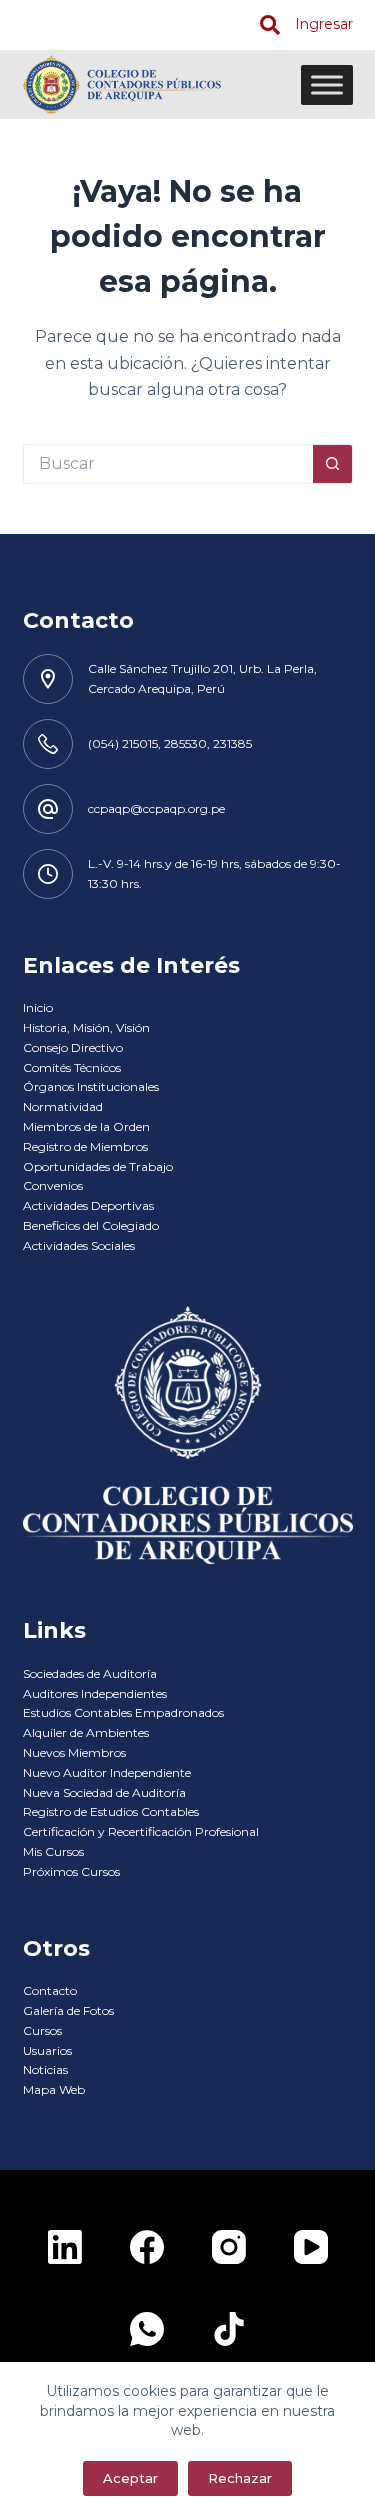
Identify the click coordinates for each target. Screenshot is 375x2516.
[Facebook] (147, 2247)
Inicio (38, 1007)
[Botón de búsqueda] (333, 464)
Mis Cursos (53, 1851)
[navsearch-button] (270, 25)
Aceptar (130, 2478)
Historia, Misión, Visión (86, 1027)
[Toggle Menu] (327, 84)
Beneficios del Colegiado (91, 1225)
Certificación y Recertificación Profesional (141, 1831)
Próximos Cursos (71, 1871)
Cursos (42, 2030)
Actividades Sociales (79, 1245)
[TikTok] (229, 2329)
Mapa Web (54, 2089)
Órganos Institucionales (91, 1086)
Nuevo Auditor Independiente (107, 1772)
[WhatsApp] (147, 2329)
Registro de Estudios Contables (111, 1811)
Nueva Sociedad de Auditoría (104, 1792)
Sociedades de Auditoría (90, 1673)
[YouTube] (311, 2247)
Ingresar (324, 24)
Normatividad (63, 1106)
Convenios (53, 1185)
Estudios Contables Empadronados (123, 1712)
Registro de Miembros (85, 1146)
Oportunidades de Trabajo (98, 1166)
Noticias (45, 2069)
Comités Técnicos (72, 1067)
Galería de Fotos (68, 2010)
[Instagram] (229, 2247)
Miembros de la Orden (86, 1126)
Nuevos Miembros (74, 1752)
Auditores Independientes (95, 1693)
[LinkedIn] (65, 2247)
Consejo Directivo (73, 1047)
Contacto (50, 1990)
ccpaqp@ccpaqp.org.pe (156, 808)
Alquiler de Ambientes (86, 1732)
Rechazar (240, 2478)
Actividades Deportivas (88, 1205)
